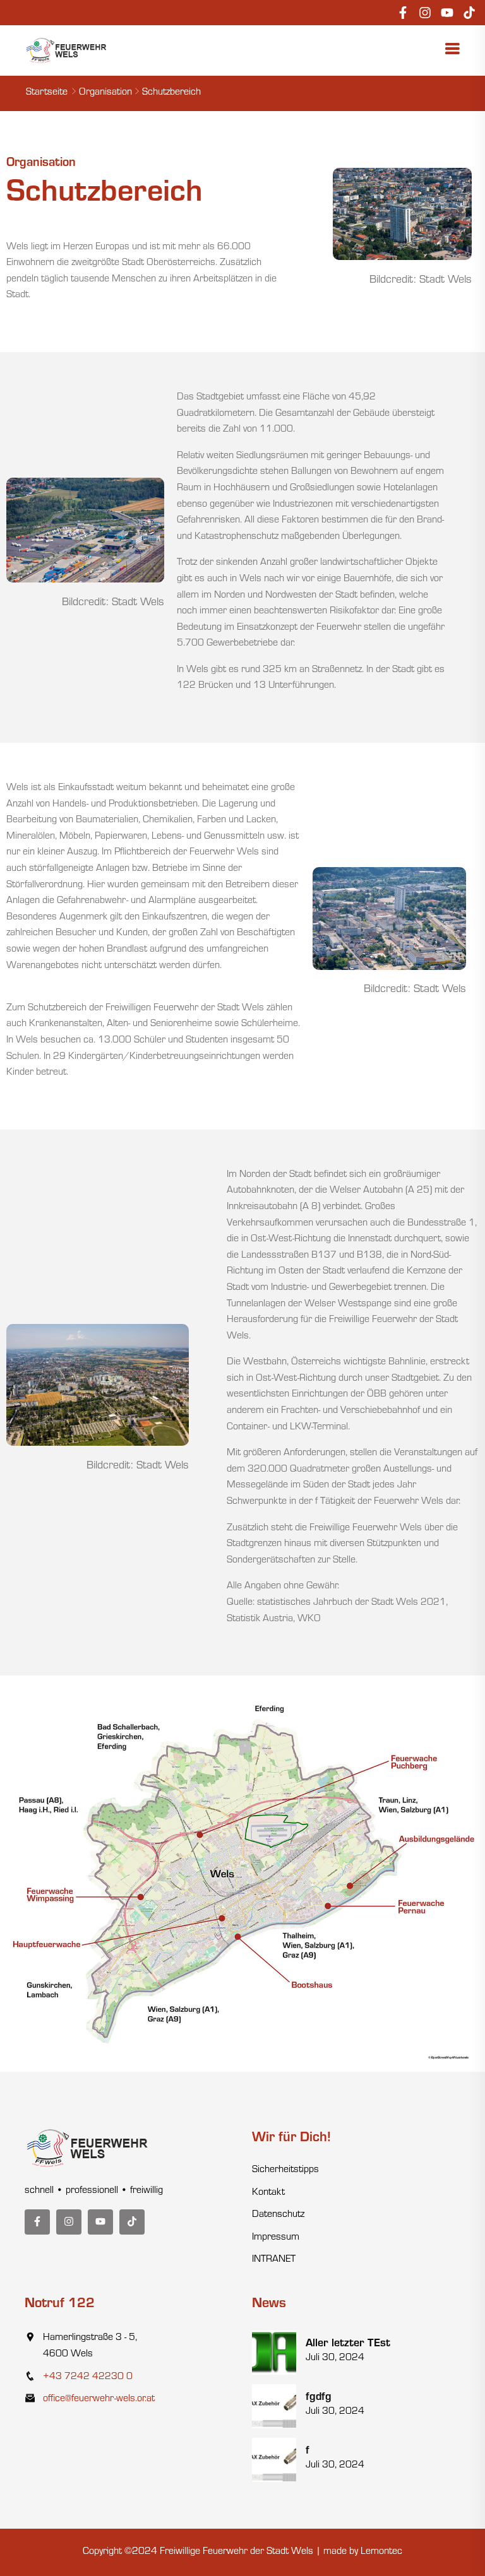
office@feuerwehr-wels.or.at (99, 2399)
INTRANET (274, 2260)
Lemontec (381, 2552)
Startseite (47, 93)
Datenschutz (278, 2215)
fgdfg (319, 2398)
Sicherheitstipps (285, 2170)
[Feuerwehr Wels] (67, 51)
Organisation (105, 93)
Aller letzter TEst (348, 2344)
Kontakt (268, 2193)
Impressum (276, 2238)
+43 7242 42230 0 (88, 2377)
